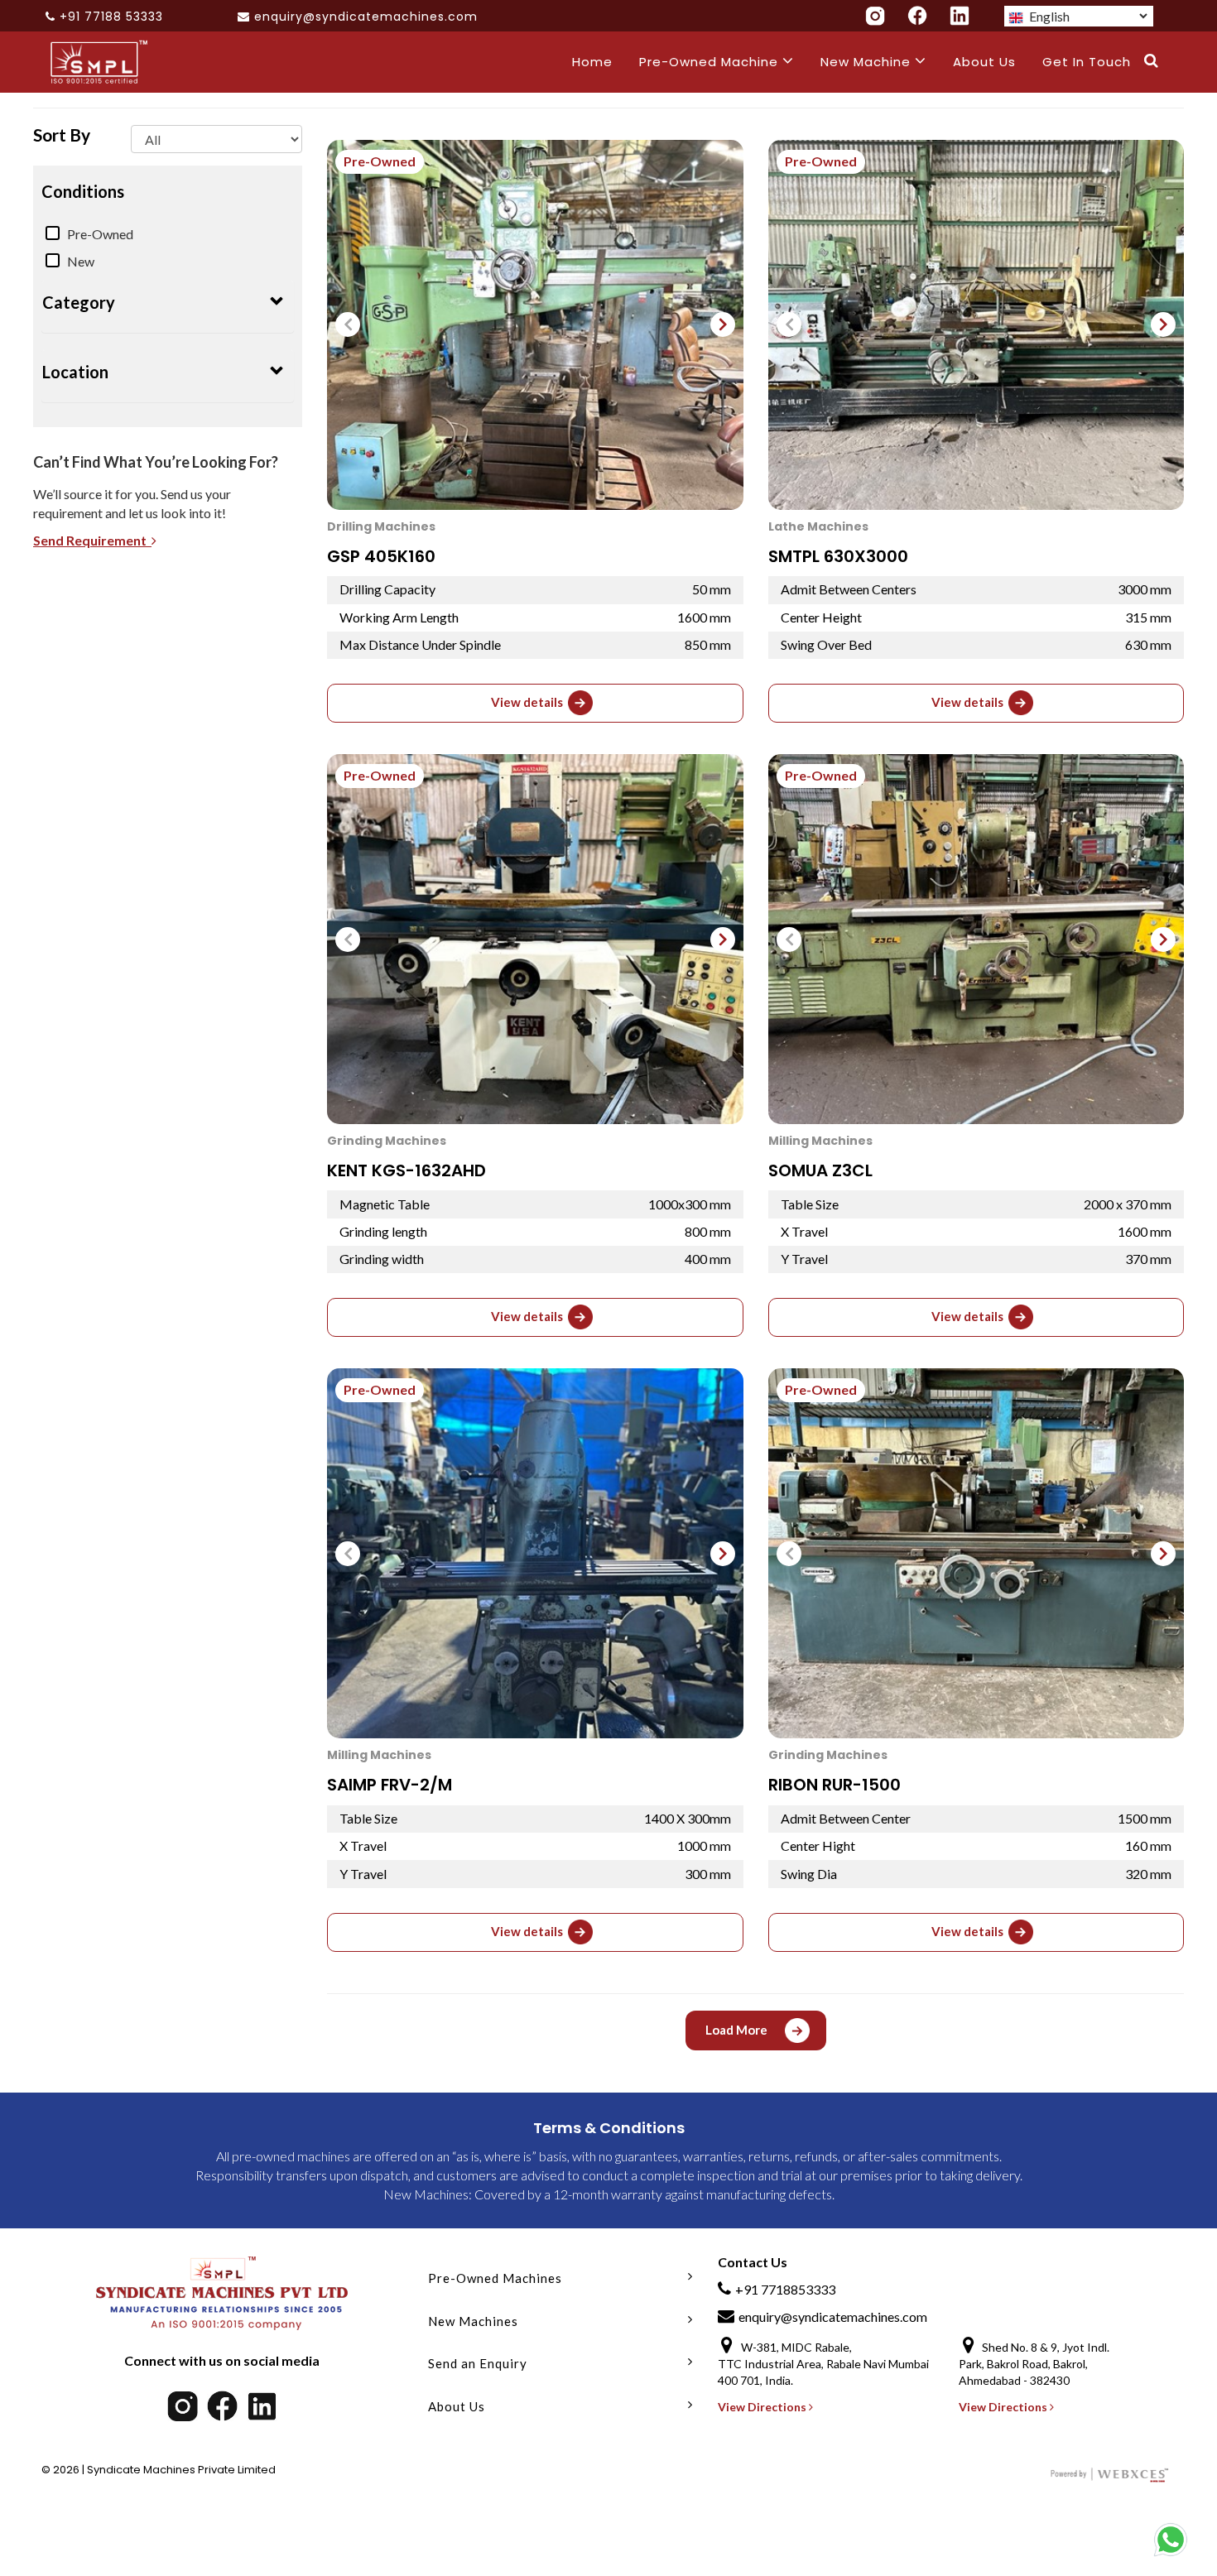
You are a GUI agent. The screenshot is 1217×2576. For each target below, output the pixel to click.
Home (592, 62)
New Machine (868, 62)
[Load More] (756, 2045)
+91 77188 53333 (111, 17)
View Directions (763, 2407)
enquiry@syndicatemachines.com (366, 17)
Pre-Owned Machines (495, 2278)
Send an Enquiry (478, 2363)
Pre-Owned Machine (711, 62)
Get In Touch (1087, 62)
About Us (984, 62)
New (81, 261)
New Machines (473, 2321)
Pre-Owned (100, 234)
